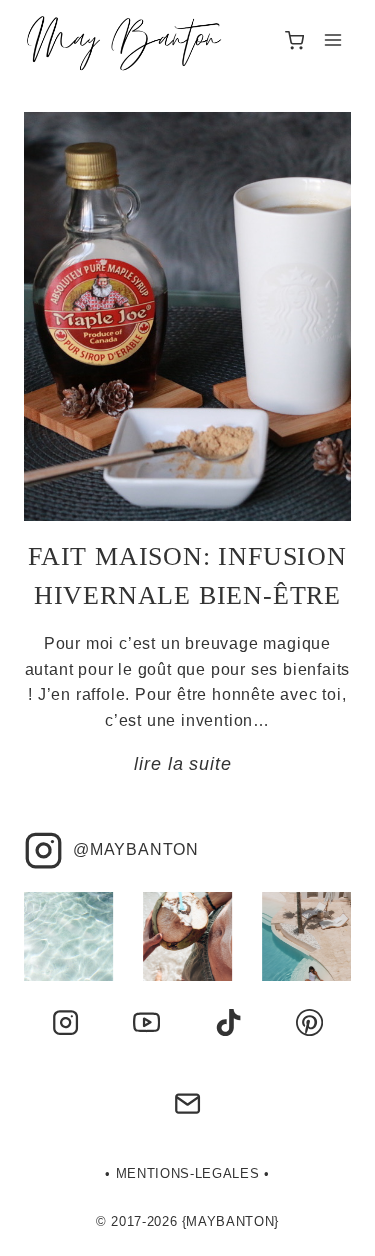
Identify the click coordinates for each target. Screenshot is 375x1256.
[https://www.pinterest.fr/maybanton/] (310, 1022)
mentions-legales (187, 1173)
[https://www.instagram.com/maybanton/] (65, 1022)
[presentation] (187, 316)
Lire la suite (187, 764)
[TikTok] (228, 1022)
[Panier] (294, 40)
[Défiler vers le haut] (330, 1229)
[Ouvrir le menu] (332, 40)
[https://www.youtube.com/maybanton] (147, 1022)
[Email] (187, 1104)
